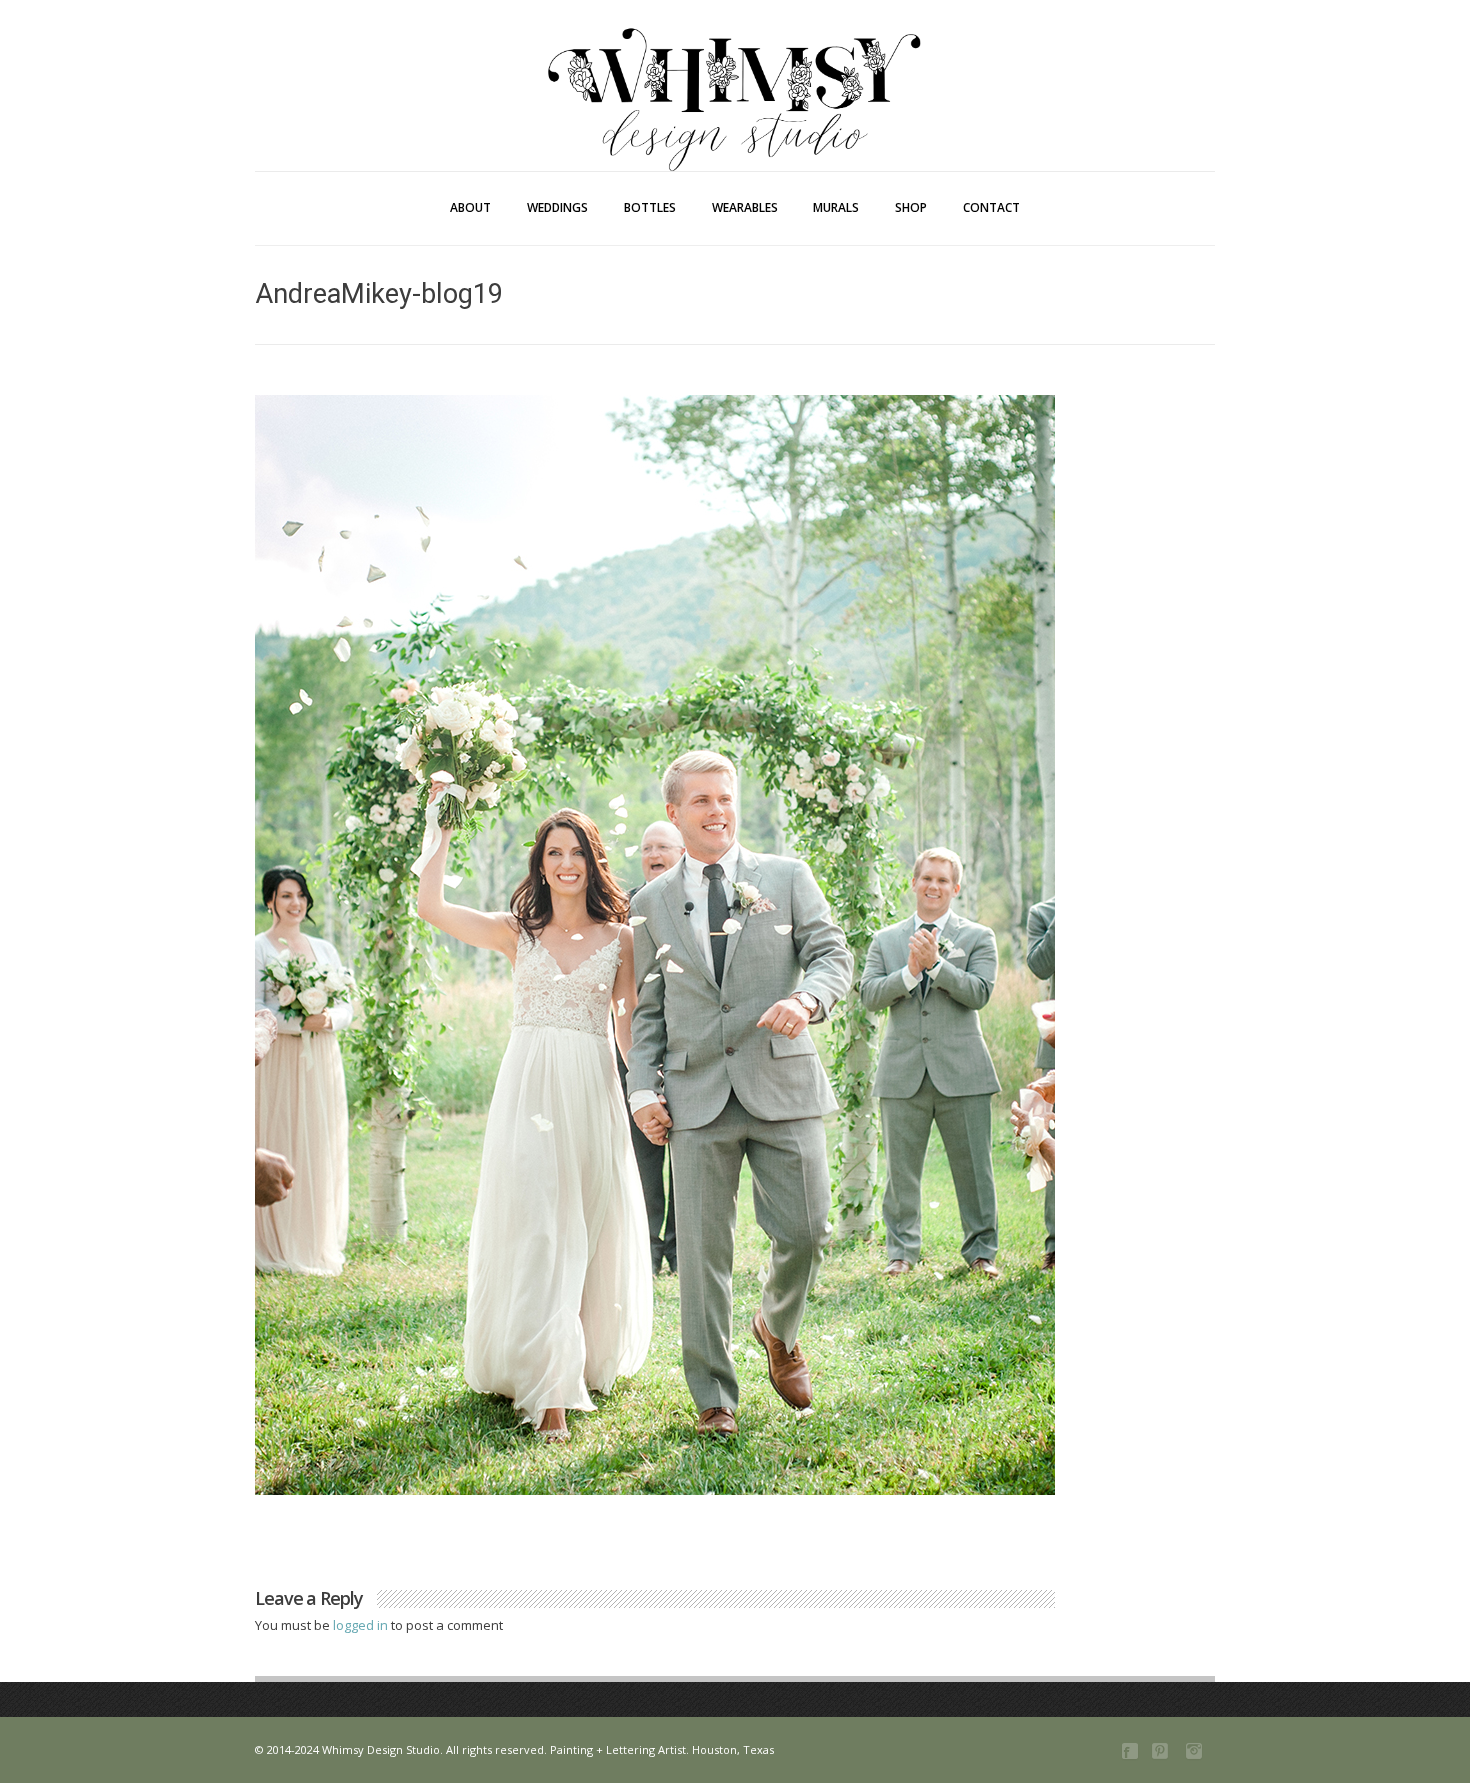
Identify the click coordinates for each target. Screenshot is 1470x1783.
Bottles (650, 207)
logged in (362, 1625)
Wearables (745, 207)
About (470, 207)
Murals (836, 207)
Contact (991, 207)
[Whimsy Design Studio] (735, 58)
